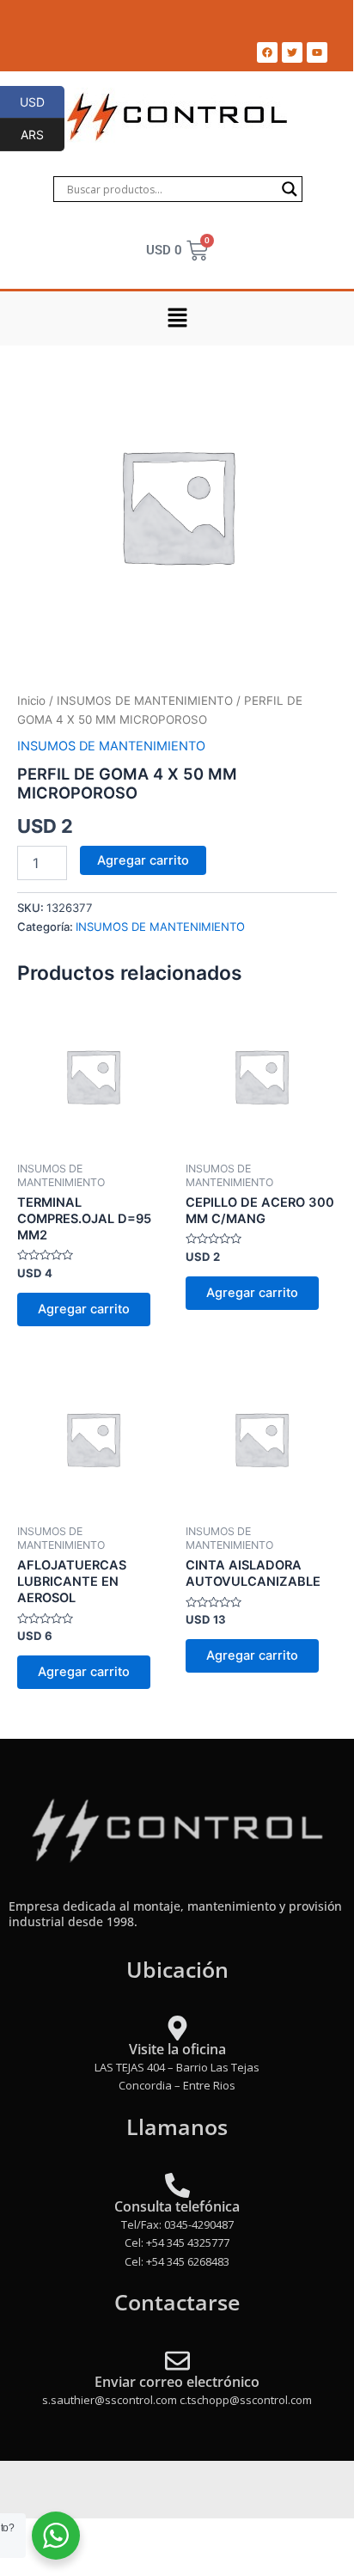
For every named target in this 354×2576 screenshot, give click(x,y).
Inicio (31, 701)
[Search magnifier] (290, 189)
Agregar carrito (143, 860)
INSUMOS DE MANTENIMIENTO (145, 701)
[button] (177, 318)
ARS (43, 134)
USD (42, 101)
